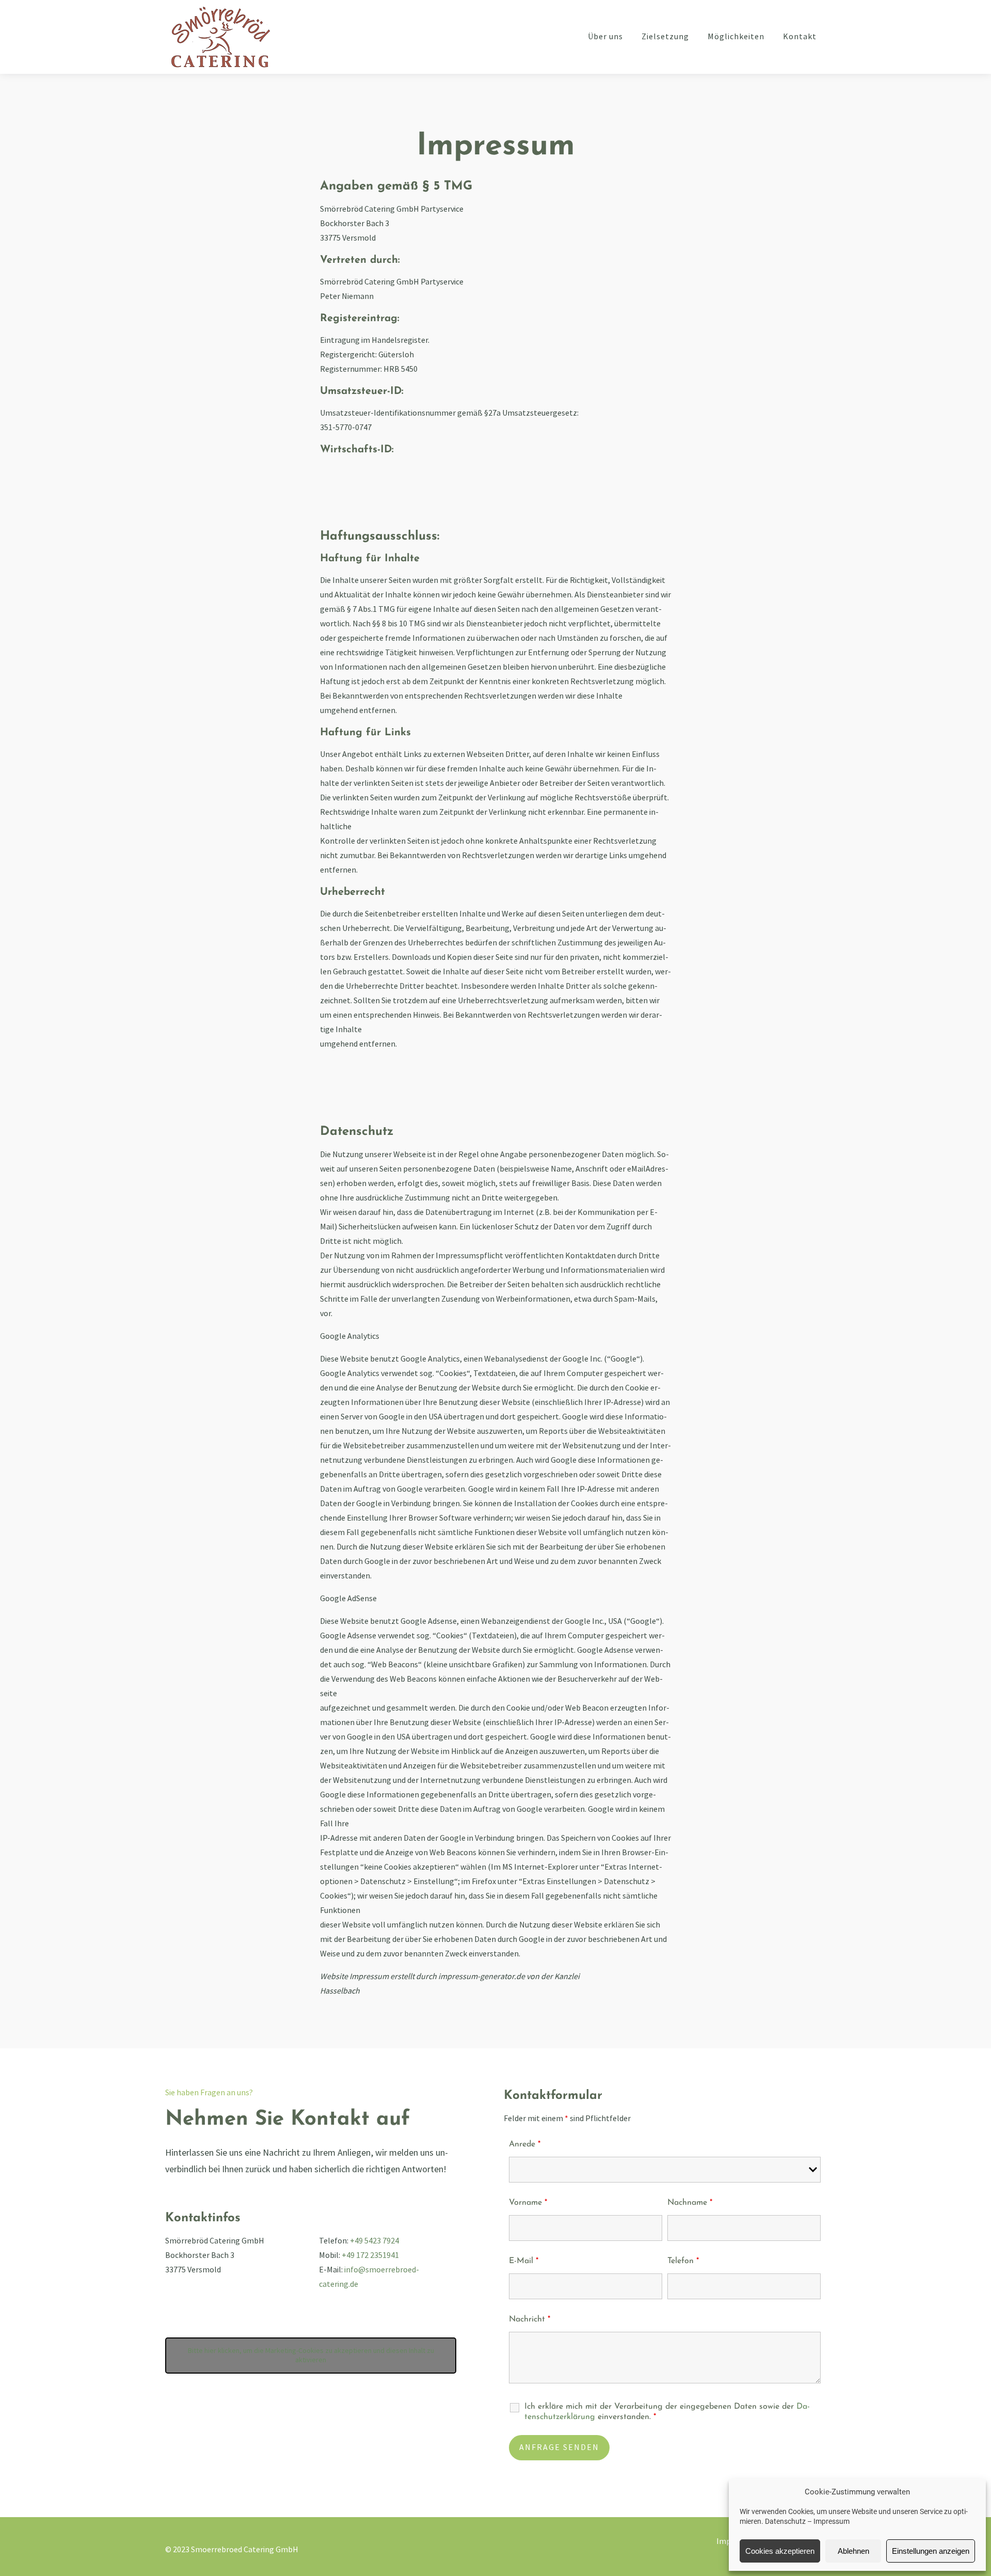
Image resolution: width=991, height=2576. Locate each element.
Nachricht (530, 2319)
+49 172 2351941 (370, 2256)
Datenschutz (785, 2521)
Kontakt (800, 37)
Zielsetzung (665, 37)
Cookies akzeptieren (780, 2551)
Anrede (525, 2144)
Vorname (528, 2203)
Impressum (832, 2521)
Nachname (690, 2203)
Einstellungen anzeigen (931, 2551)
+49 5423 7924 (374, 2241)
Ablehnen (853, 2551)
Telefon (683, 2261)
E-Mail (524, 2261)
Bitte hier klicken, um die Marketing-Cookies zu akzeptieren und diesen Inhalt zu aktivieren (311, 2355)
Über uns (605, 37)
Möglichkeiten (736, 37)
